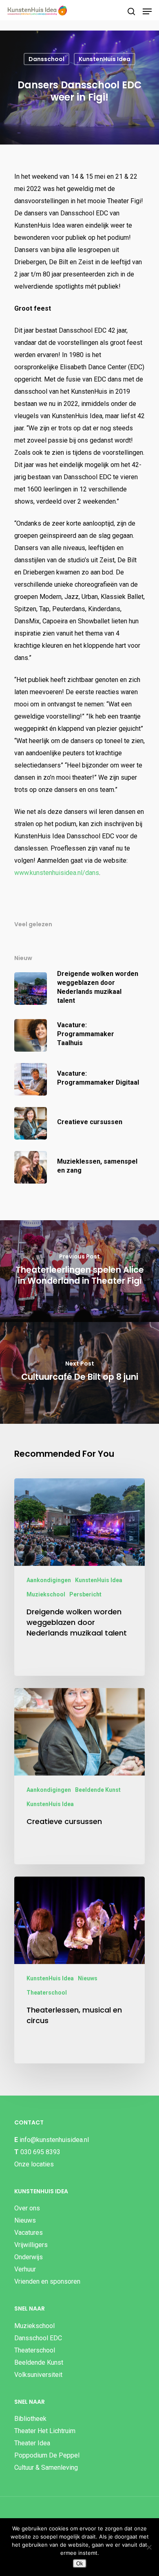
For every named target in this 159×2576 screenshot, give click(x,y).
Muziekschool (46, 1594)
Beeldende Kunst (98, 1790)
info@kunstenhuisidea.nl (54, 2140)
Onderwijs (29, 2257)
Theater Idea (32, 2443)
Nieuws (88, 1978)
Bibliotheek (30, 2419)
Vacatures (29, 2233)
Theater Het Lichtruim (45, 2431)
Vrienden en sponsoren (47, 2281)
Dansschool (46, 59)
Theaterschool (47, 1993)
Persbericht (85, 1594)
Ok (80, 2564)
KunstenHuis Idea (105, 59)
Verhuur (25, 2269)
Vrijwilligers (31, 2245)
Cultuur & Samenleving (46, 2467)
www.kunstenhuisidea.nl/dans (57, 873)
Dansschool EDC (38, 2338)
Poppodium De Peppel (47, 2455)
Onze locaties (34, 2164)
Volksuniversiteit (38, 2375)
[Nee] (149, 2547)
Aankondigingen (49, 1580)
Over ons (27, 2208)
